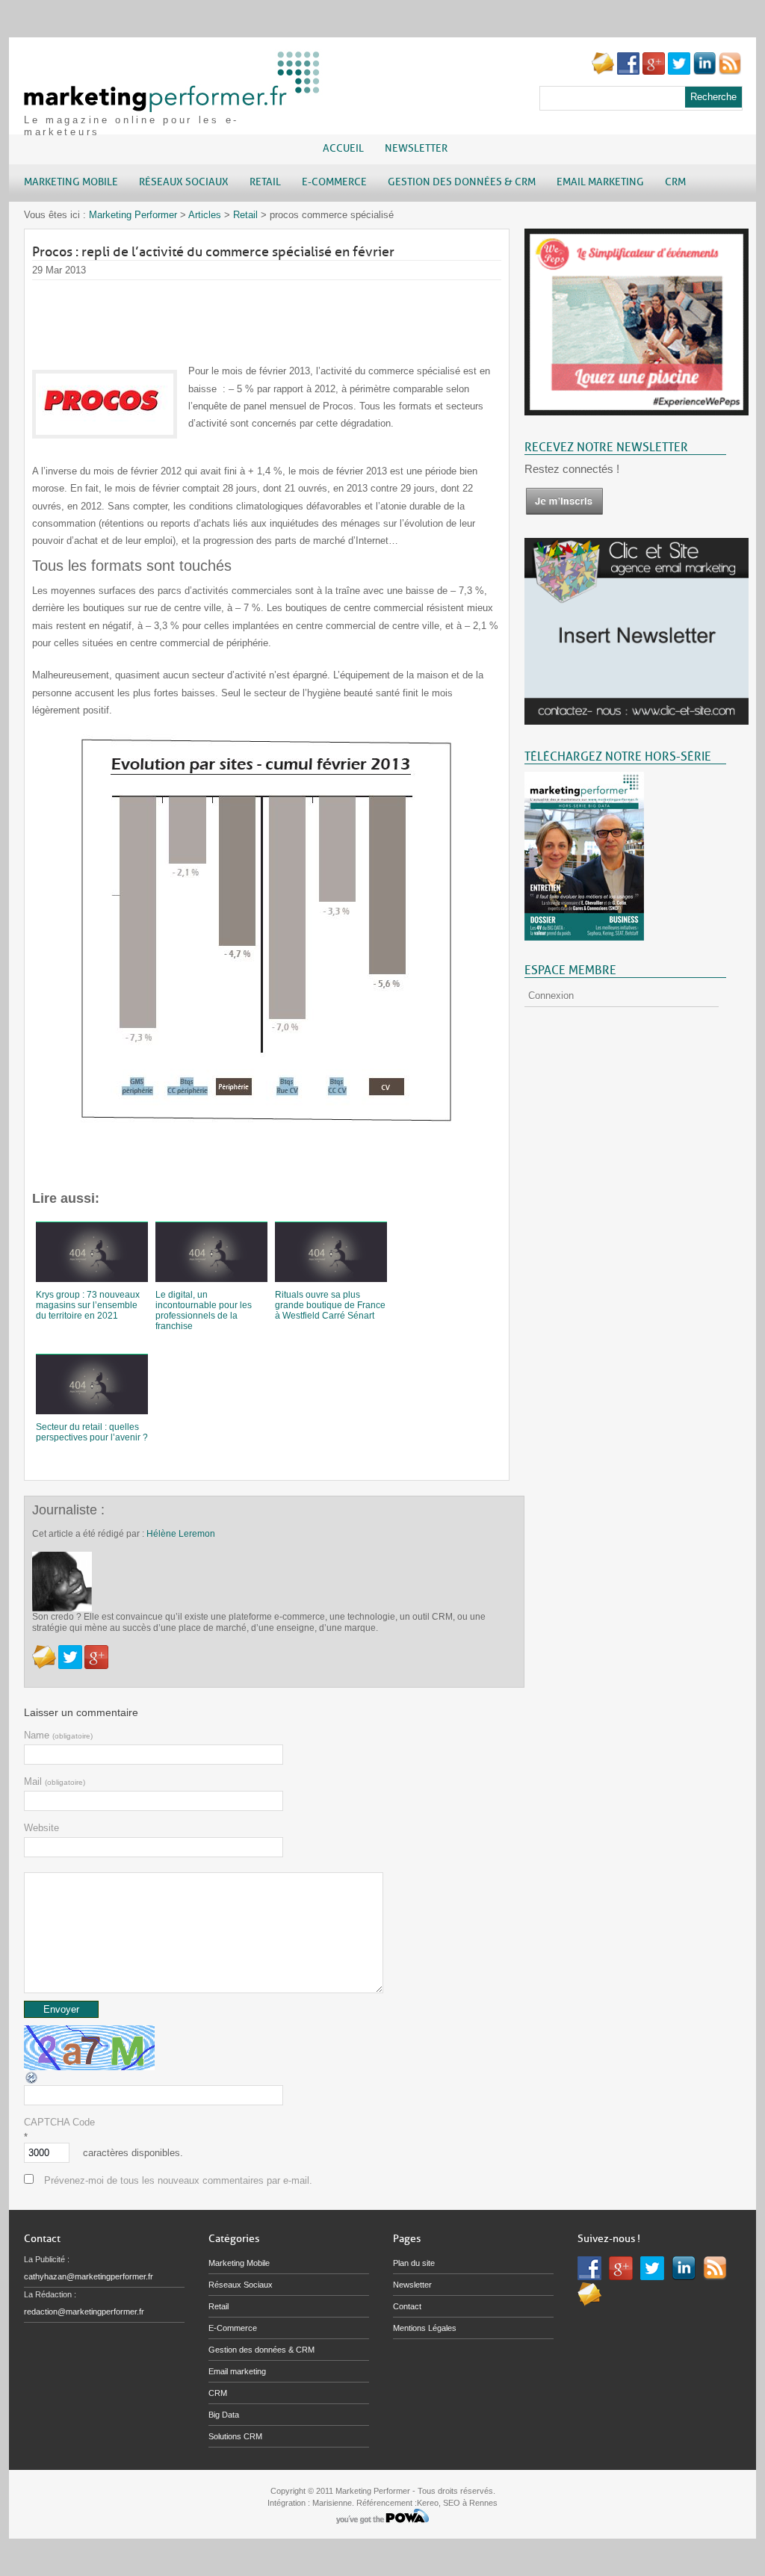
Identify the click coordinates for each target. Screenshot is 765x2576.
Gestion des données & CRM (261, 2350)
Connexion (551, 996)
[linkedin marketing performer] (704, 71)
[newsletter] (564, 512)
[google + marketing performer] (654, 71)
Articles (205, 215)
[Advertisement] (304, 314)
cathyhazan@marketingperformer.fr (89, 2276)
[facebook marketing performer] (628, 71)
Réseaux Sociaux (241, 2285)
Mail (55, 1781)
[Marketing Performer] (173, 105)
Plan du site (414, 2263)
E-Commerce (233, 2328)
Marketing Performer (133, 215)
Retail (245, 215)
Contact (407, 2306)
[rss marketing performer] (730, 71)
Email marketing (237, 2371)
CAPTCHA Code (59, 2122)
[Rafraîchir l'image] (32, 2082)
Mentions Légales (425, 2328)
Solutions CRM (235, 2436)
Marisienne (332, 2503)
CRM (218, 2393)
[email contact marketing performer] (603, 71)
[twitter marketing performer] (679, 71)
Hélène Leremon (181, 1534)
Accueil (343, 148)
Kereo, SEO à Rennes (457, 2503)
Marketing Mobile (239, 2263)
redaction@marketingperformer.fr (84, 2312)
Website (41, 1828)
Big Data (224, 2415)
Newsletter (416, 148)
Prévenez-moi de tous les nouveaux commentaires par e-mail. (178, 2180)
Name (58, 1735)
